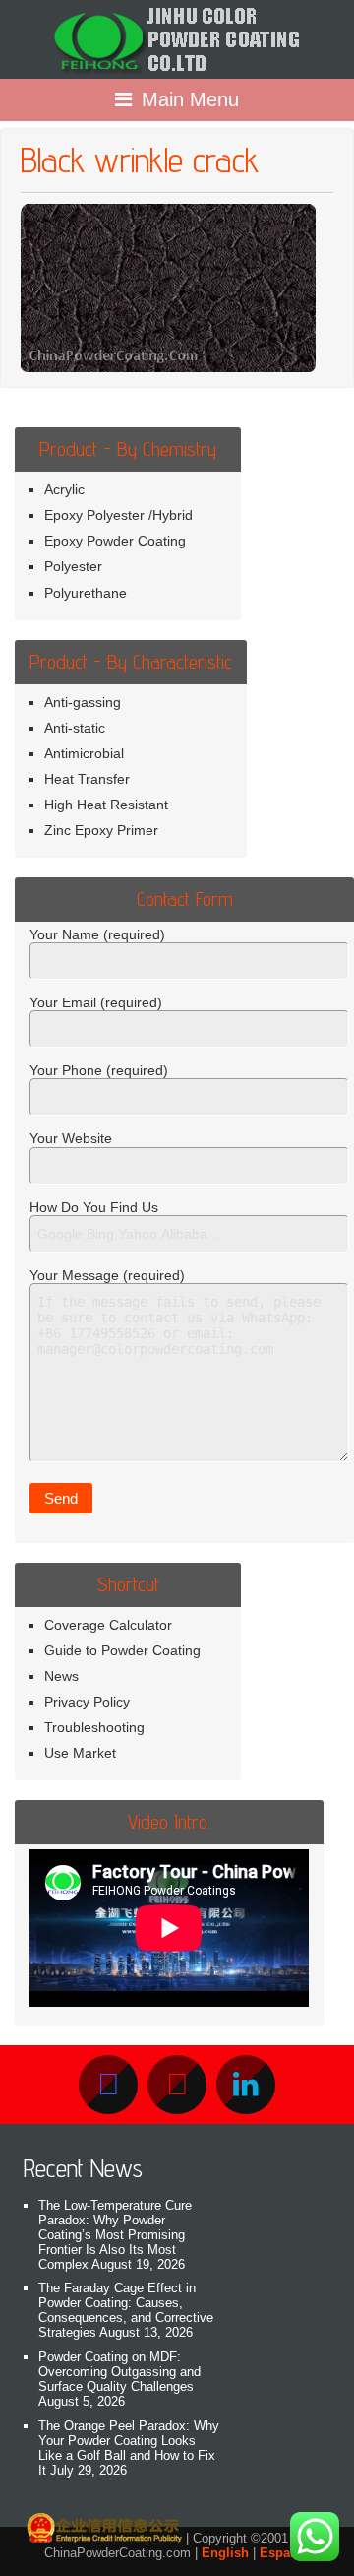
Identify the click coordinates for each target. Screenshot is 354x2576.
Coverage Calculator (108, 1625)
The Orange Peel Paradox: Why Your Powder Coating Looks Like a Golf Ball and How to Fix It (129, 2448)
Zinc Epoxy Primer (101, 830)
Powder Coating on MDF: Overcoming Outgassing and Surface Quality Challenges (119, 2372)
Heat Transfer (87, 779)
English (225, 2553)
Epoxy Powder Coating (115, 541)
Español (285, 2553)
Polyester (73, 566)
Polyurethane (86, 593)
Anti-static (75, 728)
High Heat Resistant (106, 805)
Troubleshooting (94, 1727)
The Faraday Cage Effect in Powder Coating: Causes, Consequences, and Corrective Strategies (126, 2310)
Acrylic (64, 489)
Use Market (80, 1753)
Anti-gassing (83, 702)
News (61, 1676)
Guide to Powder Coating (122, 1650)
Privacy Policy (87, 1702)
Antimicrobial (84, 753)
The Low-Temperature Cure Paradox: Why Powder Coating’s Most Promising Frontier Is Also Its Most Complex (115, 2235)
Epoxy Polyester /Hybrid (118, 515)
